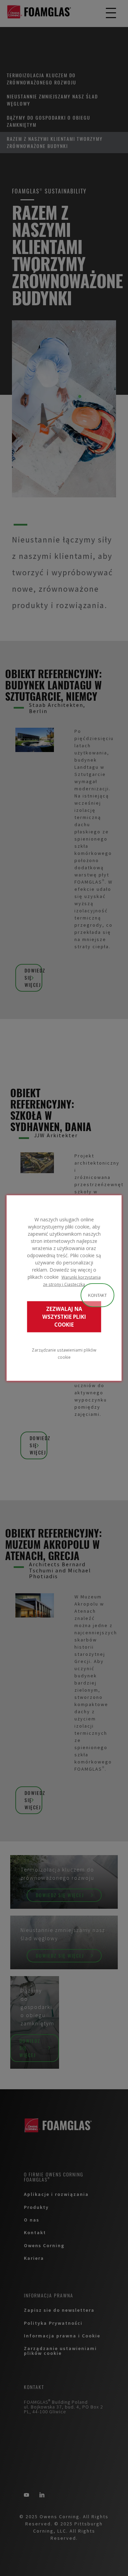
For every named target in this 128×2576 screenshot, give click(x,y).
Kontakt (97, 1295)
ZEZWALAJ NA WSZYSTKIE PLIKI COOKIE (64, 1317)
